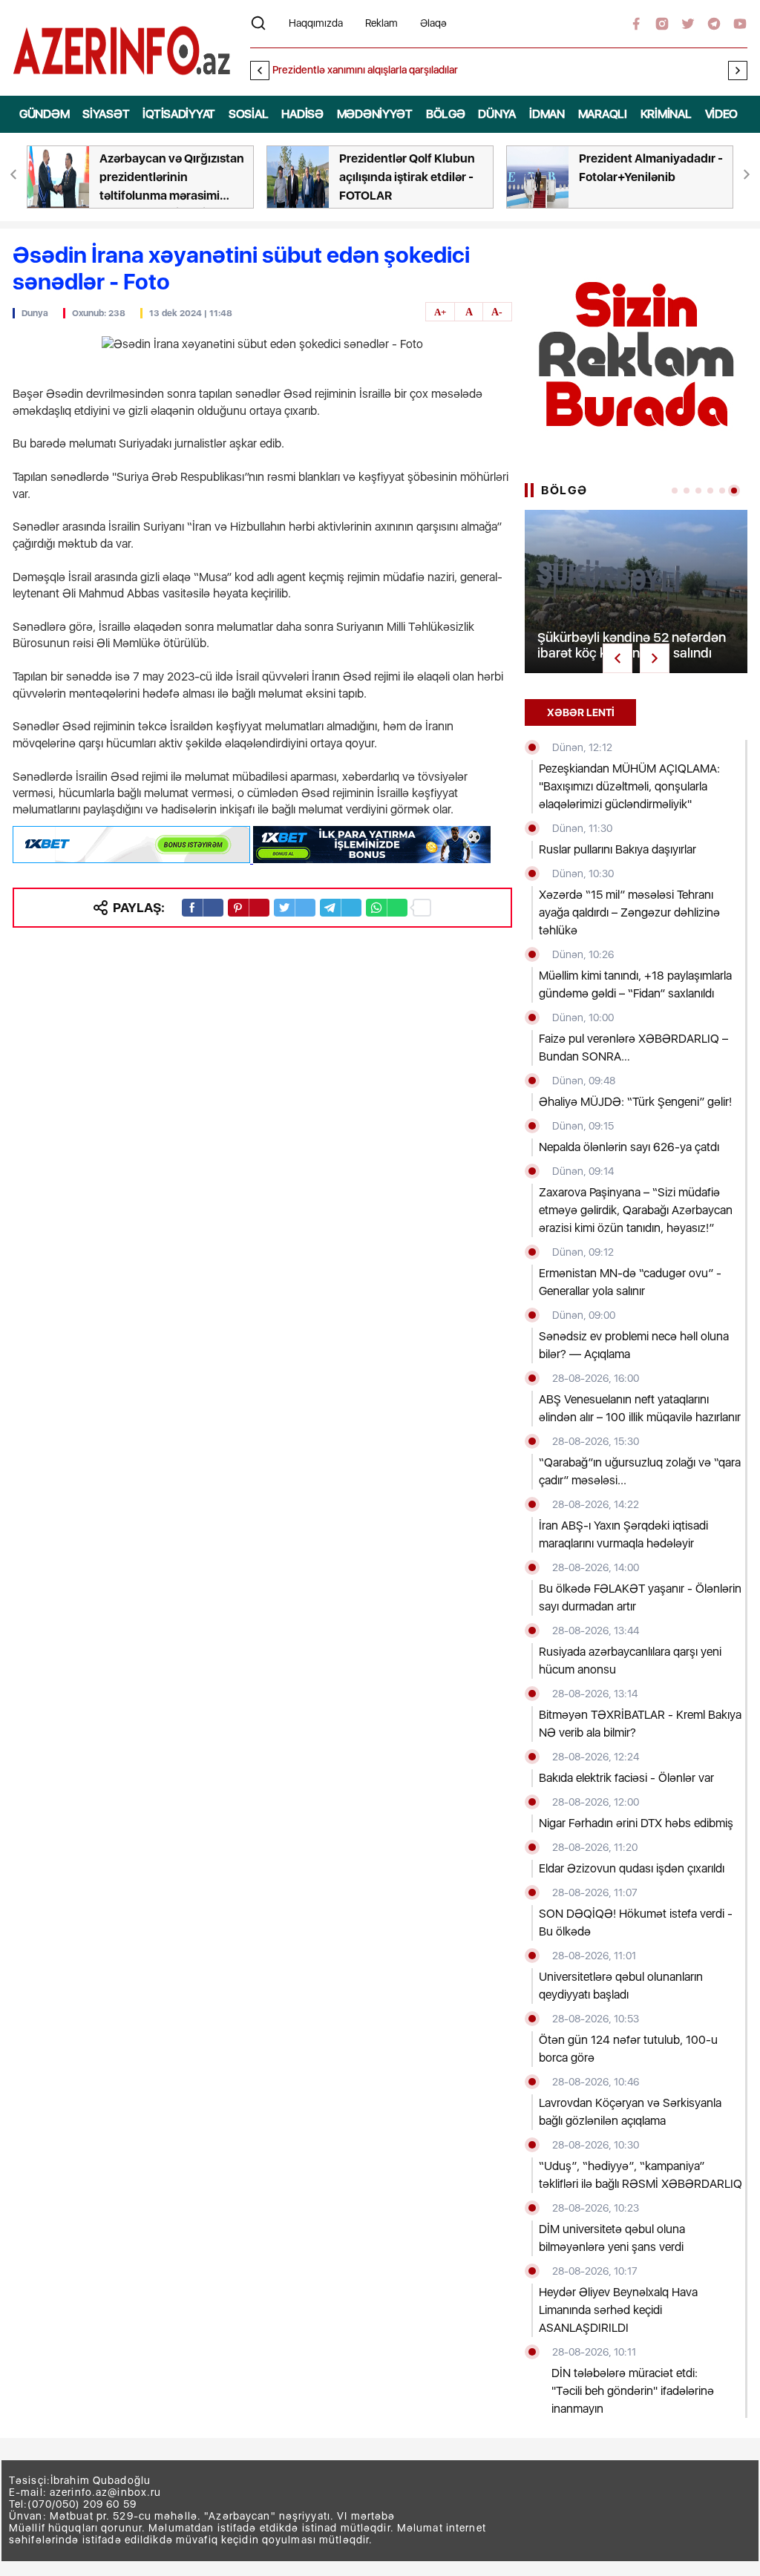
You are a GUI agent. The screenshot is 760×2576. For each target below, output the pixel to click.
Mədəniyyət (375, 114)
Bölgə (446, 114)
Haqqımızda (316, 23)
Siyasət (106, 114)
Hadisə (302, 114)
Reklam (381, 23)
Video (722, 114)
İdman (547, 114)
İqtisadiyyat (179, 114)
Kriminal (666, 114)
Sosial (248, 114)
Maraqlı (603, 114)
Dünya (497, 114)
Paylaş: (139, 907)
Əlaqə (433, 23)
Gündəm (44, 114)
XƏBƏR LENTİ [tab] (581, 712)
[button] (738, 71)
